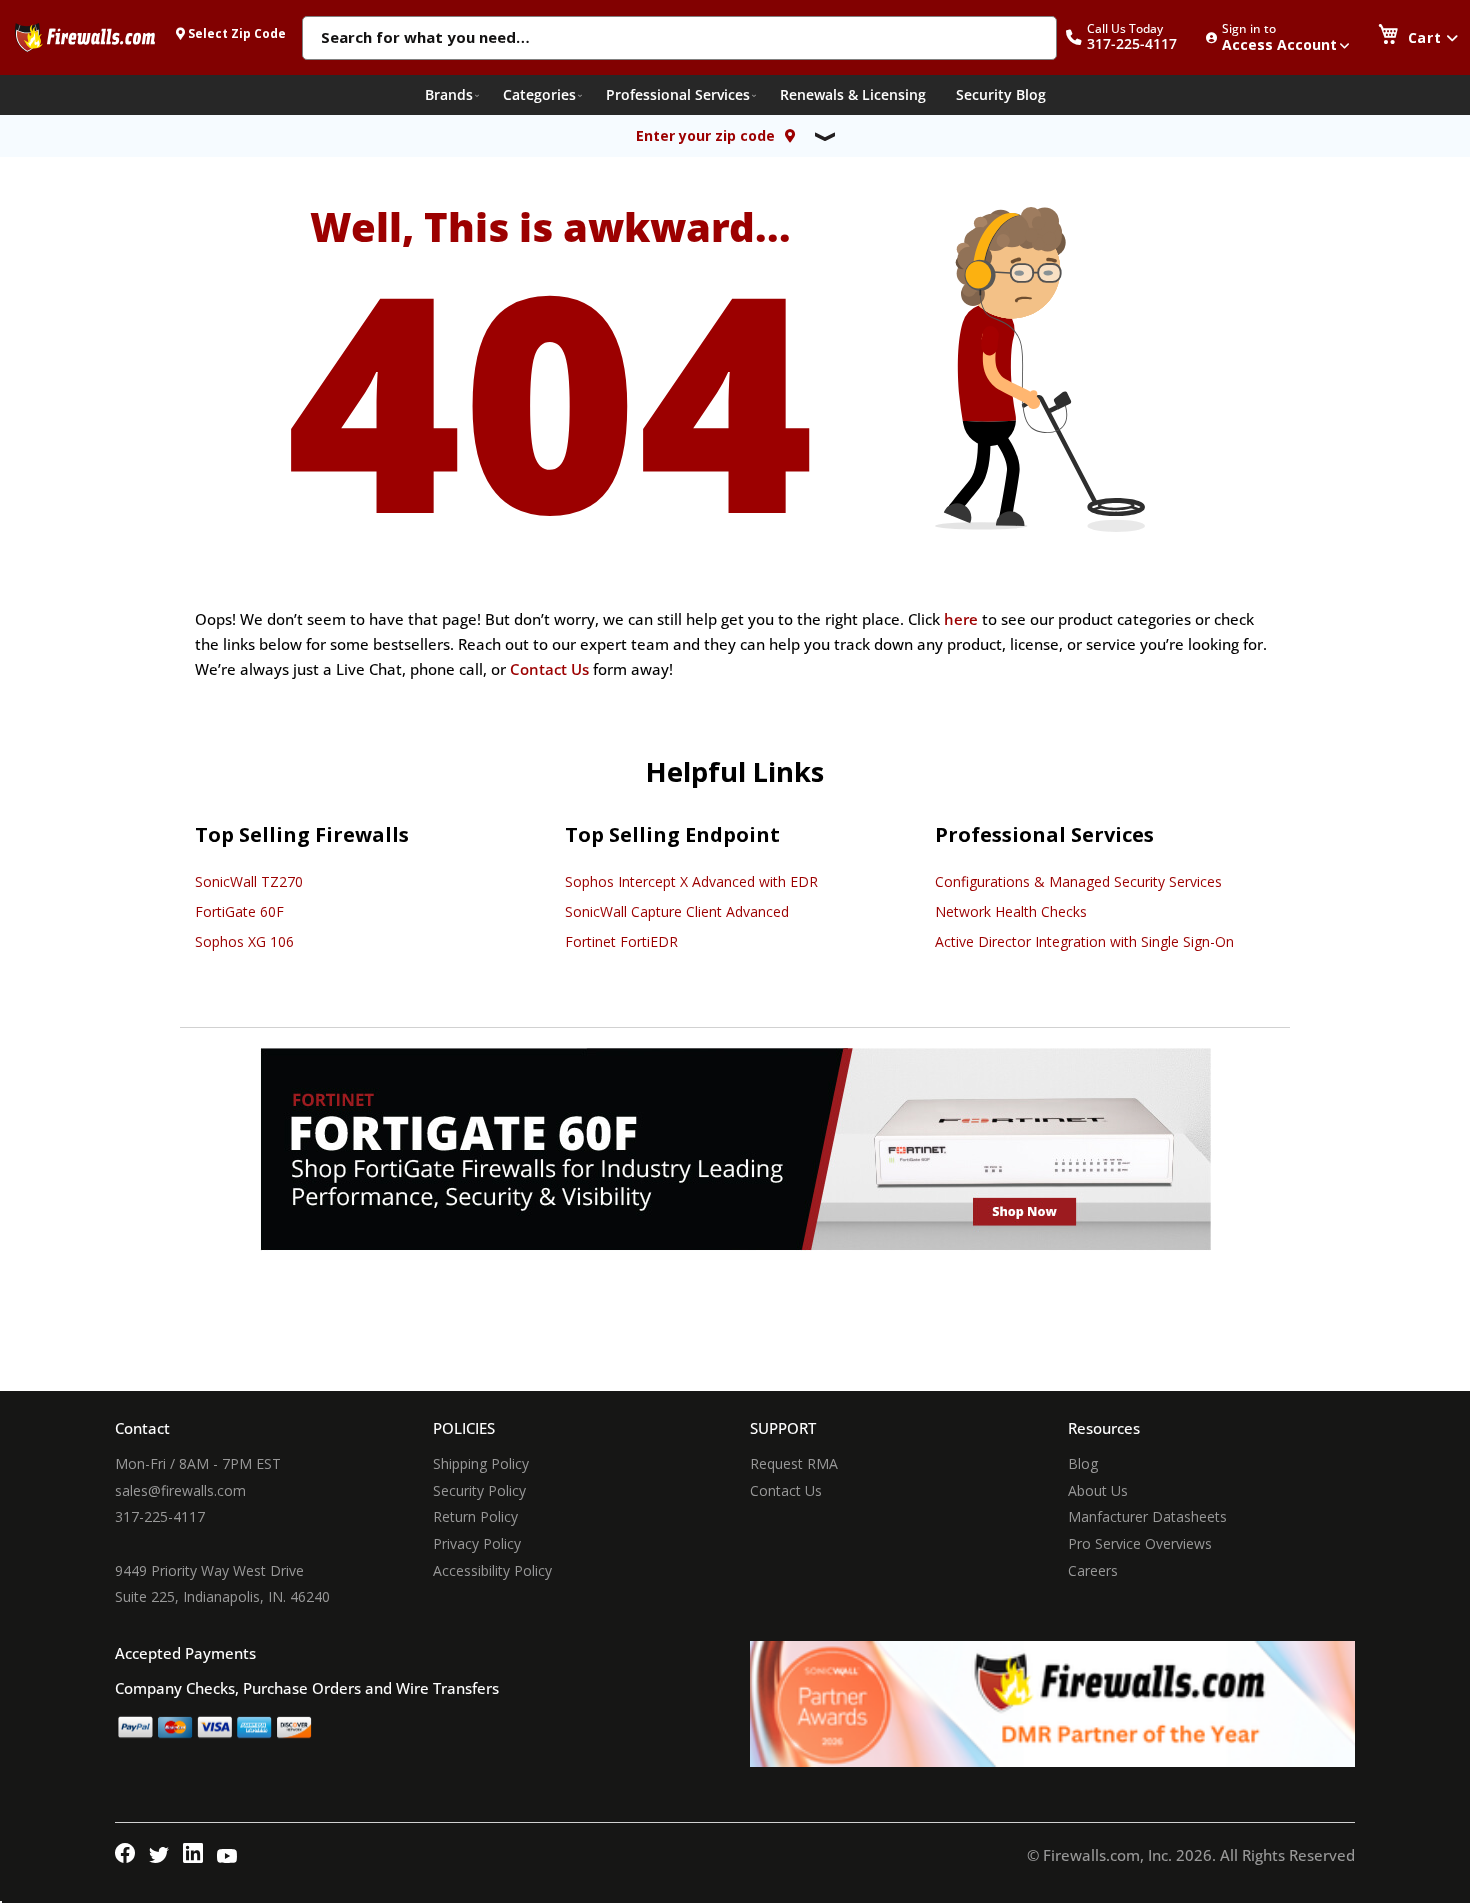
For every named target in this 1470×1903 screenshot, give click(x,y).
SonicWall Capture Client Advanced (677, 911)
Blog (1083, 1463)
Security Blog (1001, 94)
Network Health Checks (1011, 911)
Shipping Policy (481, 1463)
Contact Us (549, 669)
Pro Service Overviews (1140, 1543)
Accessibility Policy (492, 1570)
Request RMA (794, 1463)
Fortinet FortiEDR (621, 941)
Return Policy (475, 1516)
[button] (1132, 37)
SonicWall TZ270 (249, 881)
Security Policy (479, 1490)
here (961, 619)
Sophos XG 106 (244, 941)
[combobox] (679, 39)
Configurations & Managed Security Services (1078, 881)
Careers (1093, 1570)
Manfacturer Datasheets (1147, 1516)
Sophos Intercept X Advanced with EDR (691, 881)
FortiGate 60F (239, 911)
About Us (1098, 1490)
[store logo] (85, 37)
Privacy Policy (477, 1543)
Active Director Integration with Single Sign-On (1084, 941)
